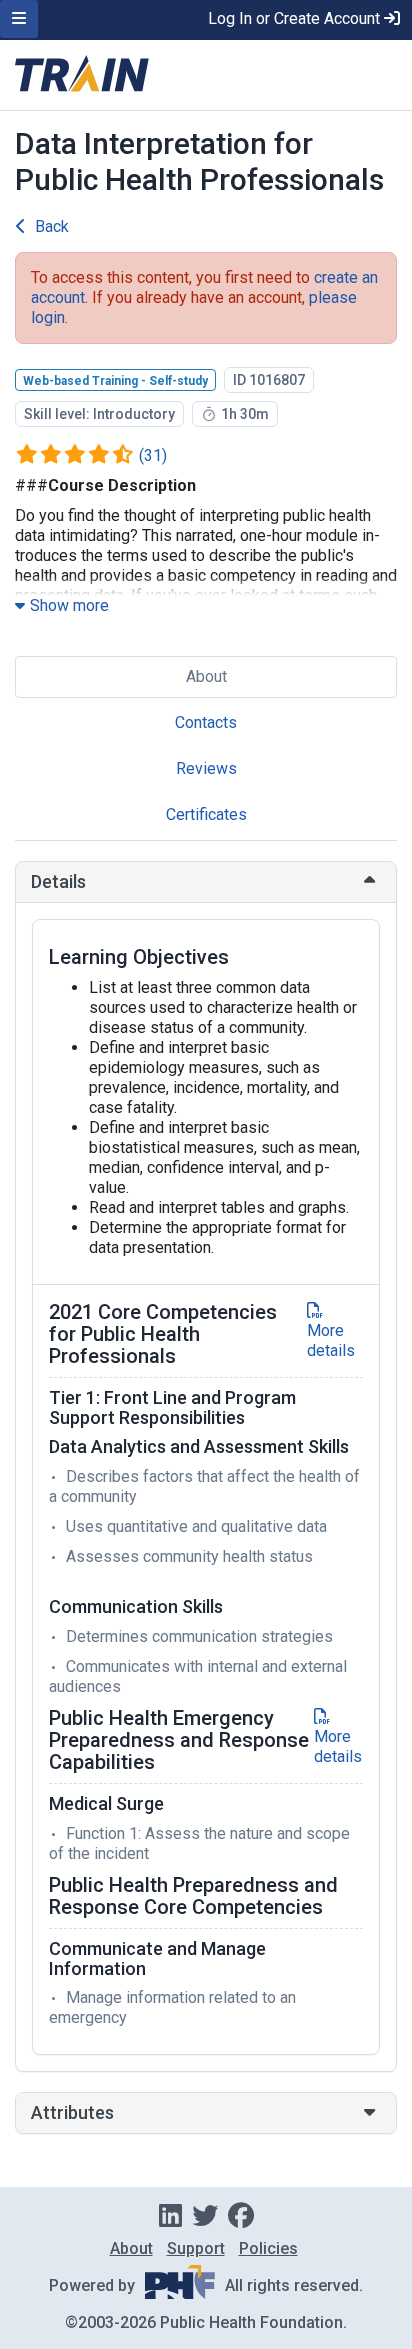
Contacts (206, 722)
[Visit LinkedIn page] (170, 2216)
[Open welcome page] (206, 75)
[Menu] (19, 19)
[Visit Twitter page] (205, 2216)
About (206, 676)
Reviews (206, 768)
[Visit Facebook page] (241, 2216)
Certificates (206, 814)
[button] (206, 882)
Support (196, 2248)
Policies (268, 2248)
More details (331, 1340)
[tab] (206, 882)
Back (52, 226)
